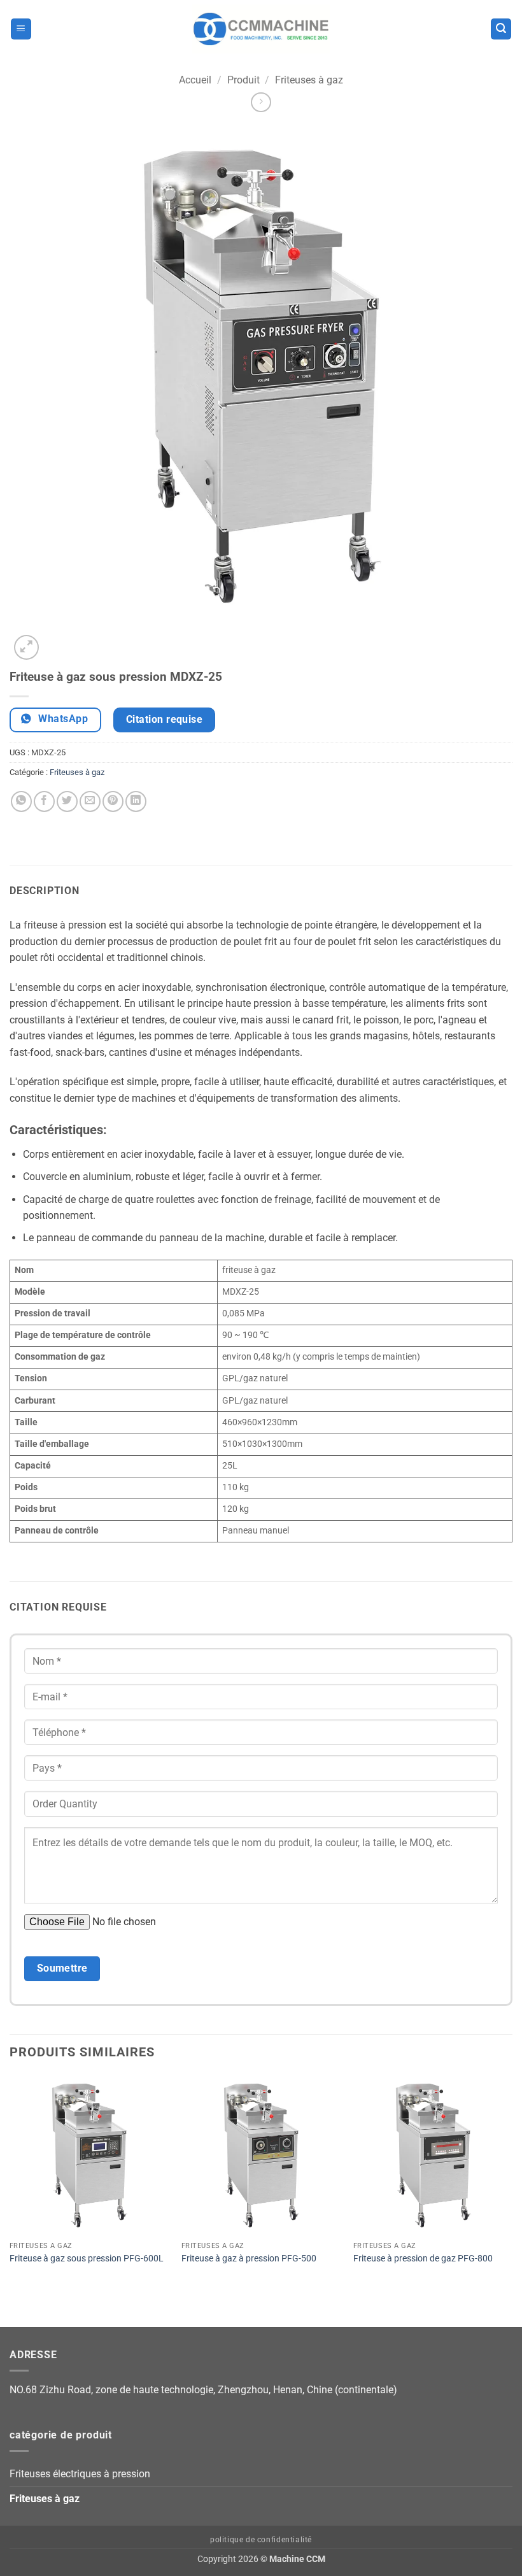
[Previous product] (261, 102)
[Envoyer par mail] (90, 801)
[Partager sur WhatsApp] (21, 801)
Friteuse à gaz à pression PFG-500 (249, 2259)
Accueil (195, 80)
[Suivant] (57, 640)
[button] (21, 29)
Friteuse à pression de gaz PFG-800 (423, 2259)
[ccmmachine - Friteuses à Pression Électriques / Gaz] (261, 29)
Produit (243, 80)
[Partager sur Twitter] (67, 801)
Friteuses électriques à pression (80, 2474)
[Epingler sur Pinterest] (113, 801)
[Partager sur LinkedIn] (136, 801)
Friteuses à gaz (309, 80)
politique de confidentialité (261, 2540)
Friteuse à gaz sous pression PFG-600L (87, 2259)
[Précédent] (16, 2305)
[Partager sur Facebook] (44, 801)
